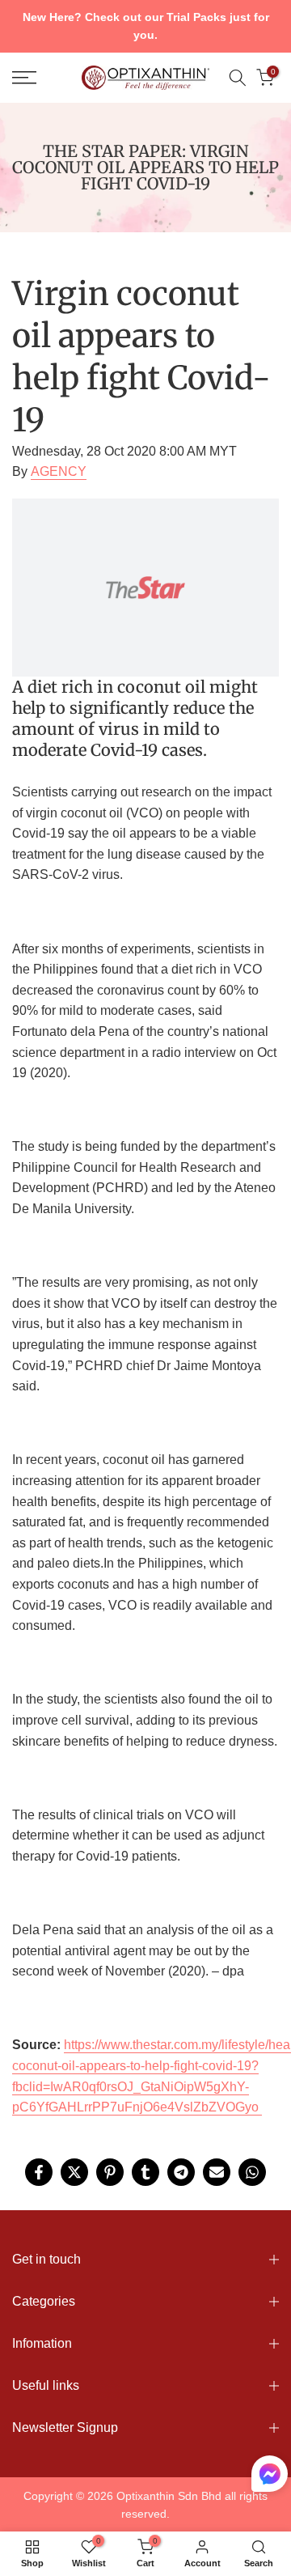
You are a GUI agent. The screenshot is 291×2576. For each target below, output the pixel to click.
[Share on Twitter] (74, 2172)
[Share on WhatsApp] (252, 2172)
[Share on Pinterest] (110, 2172)
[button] (270, 2477)
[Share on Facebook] (39, 2172)
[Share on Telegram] (181, 2172)
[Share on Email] (217, 2172)
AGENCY (59, 471)
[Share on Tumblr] (145, 2172)
